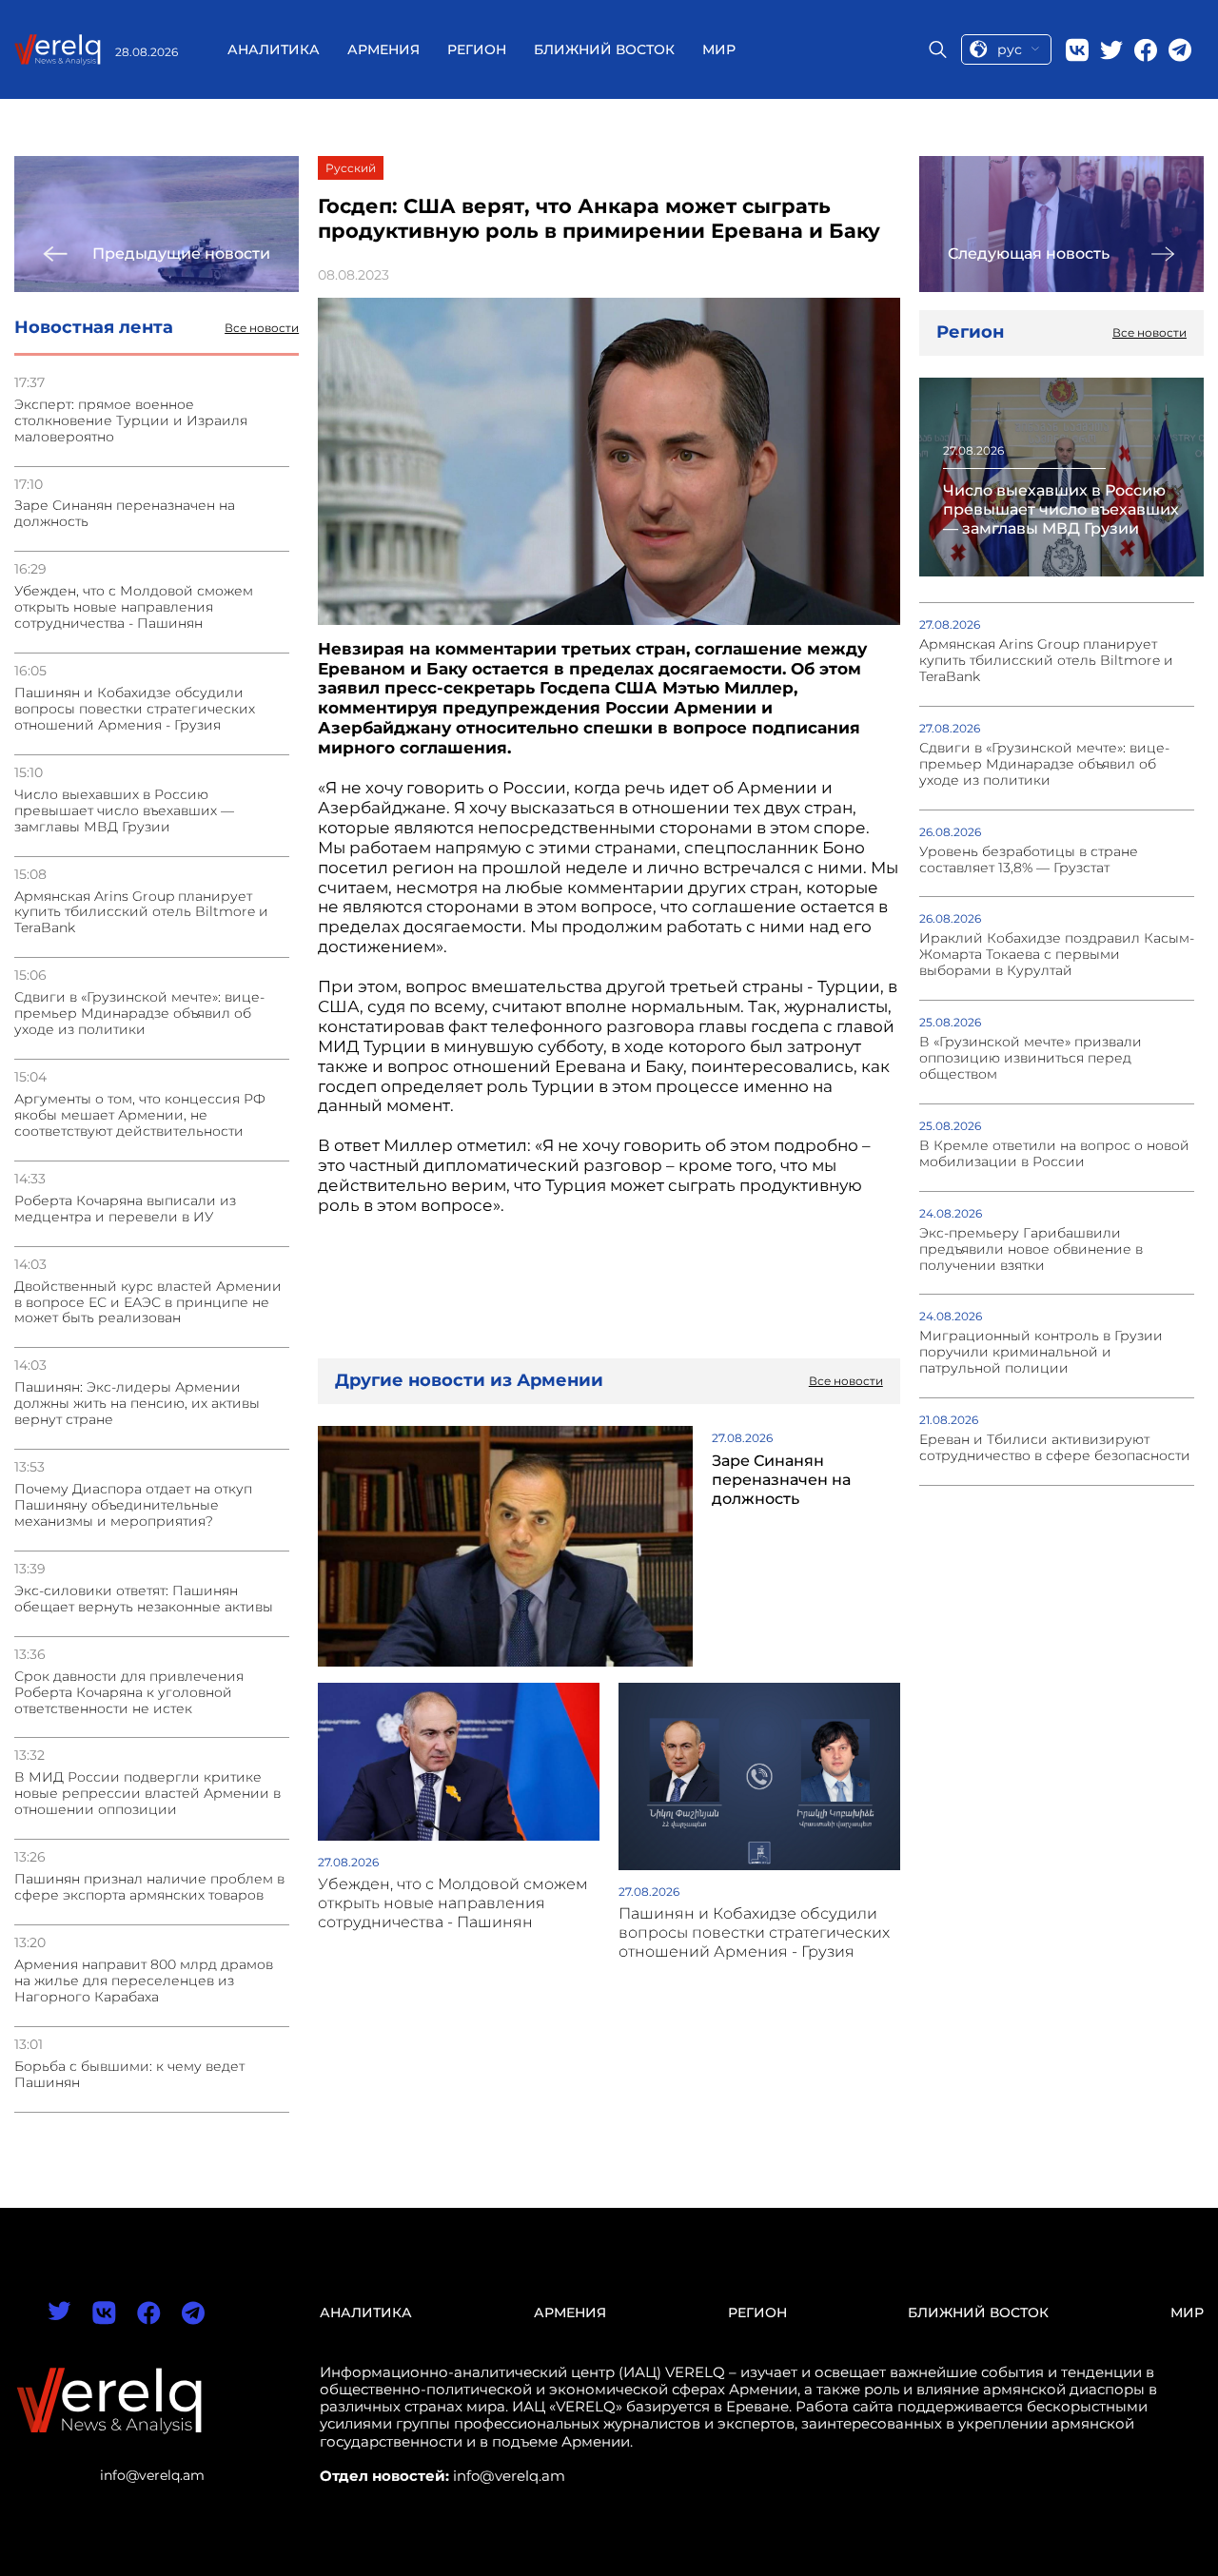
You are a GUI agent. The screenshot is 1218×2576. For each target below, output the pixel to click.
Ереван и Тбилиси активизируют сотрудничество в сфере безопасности (1055, 1448)
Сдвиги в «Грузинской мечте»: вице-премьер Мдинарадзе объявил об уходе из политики (139, 1014)
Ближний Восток (604, 49)
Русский (351, 168)
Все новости (262, 328)
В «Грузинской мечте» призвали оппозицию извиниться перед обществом (1031, 1058)
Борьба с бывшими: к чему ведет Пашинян (129, 2075)
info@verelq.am (152, 2475)
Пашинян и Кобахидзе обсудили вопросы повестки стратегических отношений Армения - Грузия (135, 709)
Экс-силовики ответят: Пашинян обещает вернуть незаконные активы (144, 1599)
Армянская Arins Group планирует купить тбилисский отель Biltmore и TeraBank (141, 913)
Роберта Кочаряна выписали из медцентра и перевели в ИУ (125, 1209)
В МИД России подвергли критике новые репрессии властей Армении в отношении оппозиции (147, 1794)
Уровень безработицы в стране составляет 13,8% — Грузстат (1029, 860)
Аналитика (274, 49)
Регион (477, 49)
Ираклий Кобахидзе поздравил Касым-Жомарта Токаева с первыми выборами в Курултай (1057, 955)
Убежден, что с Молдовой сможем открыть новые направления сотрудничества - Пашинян (134, 607)
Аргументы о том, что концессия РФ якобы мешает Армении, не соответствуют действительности (140, 1115)
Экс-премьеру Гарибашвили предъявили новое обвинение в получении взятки (1031, 1249)
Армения (383, 49)
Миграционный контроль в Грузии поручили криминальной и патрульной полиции (1041, 1352)
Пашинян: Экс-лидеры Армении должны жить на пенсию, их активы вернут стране (137, 1404)
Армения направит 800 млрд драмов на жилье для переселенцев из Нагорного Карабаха (144, 1981)
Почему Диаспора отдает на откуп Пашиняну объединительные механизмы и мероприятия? (133, 1505)
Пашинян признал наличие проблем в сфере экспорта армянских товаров (149, 1887)
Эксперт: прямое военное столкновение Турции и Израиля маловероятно (131, 421)
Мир (719, 49)
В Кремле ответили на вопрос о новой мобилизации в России (1054, 1154)
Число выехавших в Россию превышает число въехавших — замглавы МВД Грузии (124, 811)
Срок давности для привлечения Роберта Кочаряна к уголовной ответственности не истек (129, 1693)
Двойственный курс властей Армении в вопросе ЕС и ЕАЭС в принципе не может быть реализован (148, 1303)
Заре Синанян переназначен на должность (125, 514)
